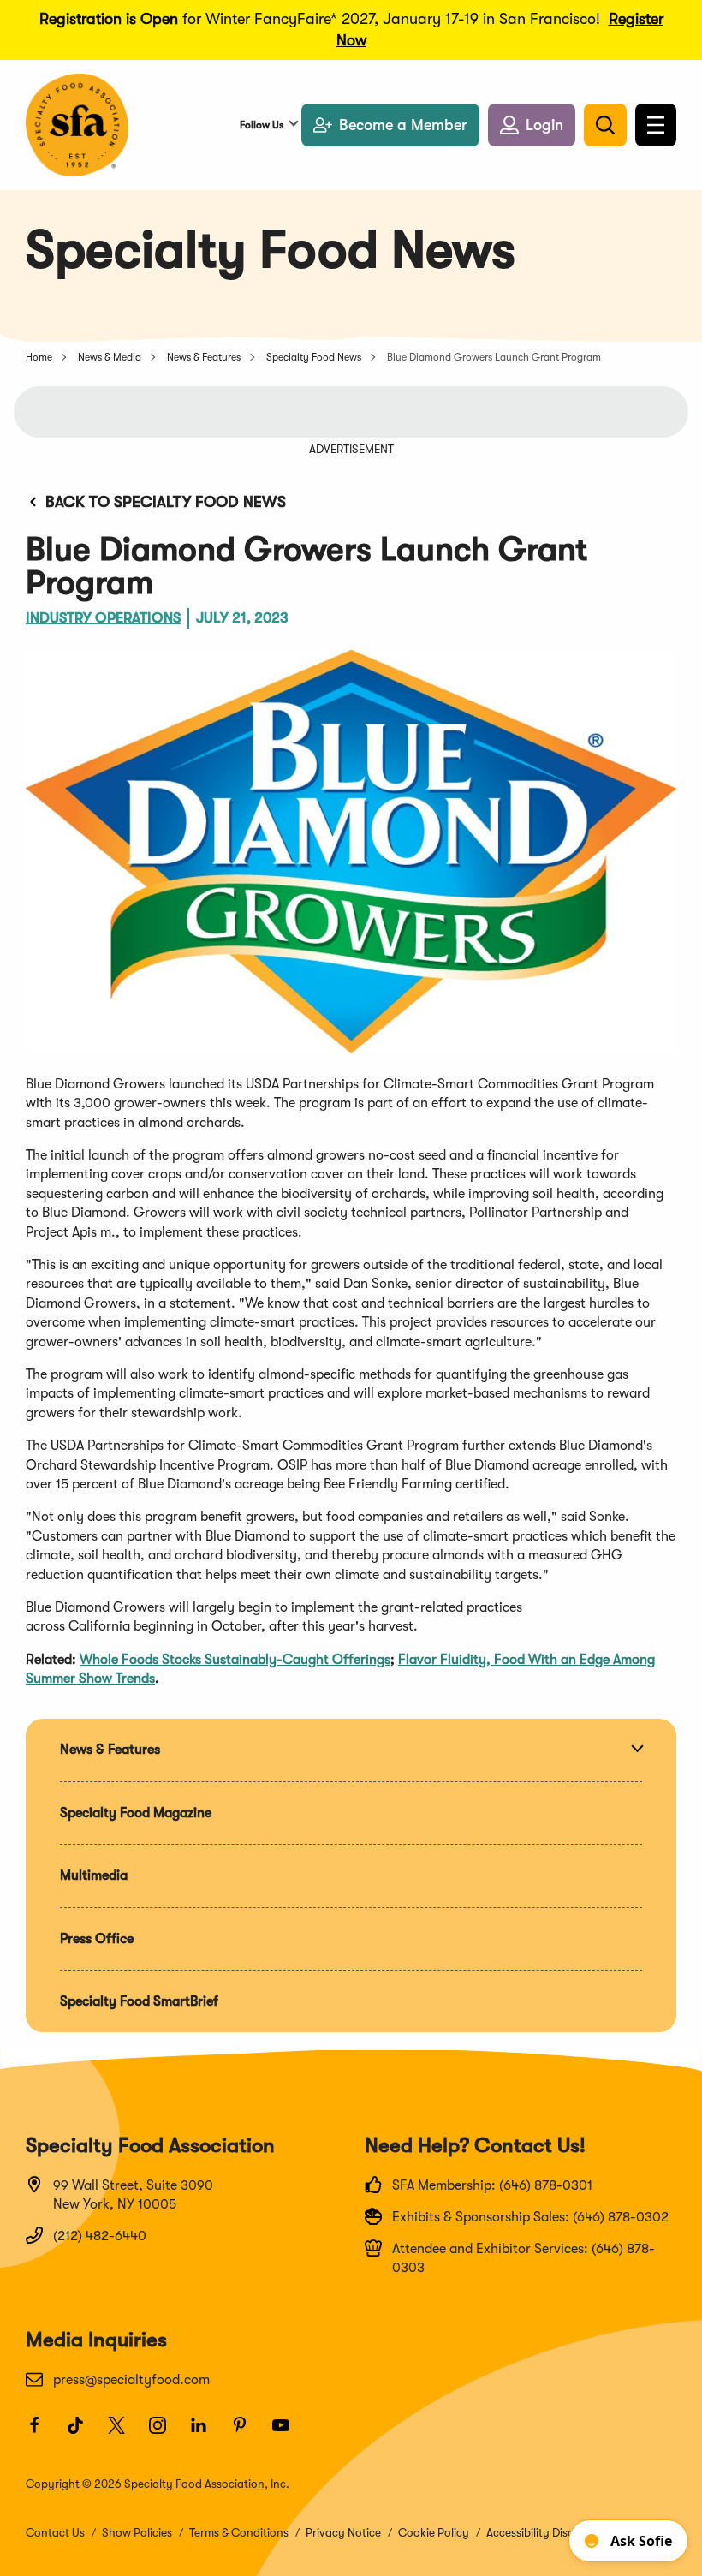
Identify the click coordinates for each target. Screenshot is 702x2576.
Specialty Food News (314, 357)
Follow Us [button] (262, 125)
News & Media (110, 357)
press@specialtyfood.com (131, 2380)
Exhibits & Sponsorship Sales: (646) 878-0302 (530, 2217)
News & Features (204, 357)
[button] (532, 125)
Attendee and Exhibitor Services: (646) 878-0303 (524, 2258)
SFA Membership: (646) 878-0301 (492, 2185)
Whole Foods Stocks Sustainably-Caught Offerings (235, 1660)
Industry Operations (103, 618)
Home (39, 357)
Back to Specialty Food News (166, 502)
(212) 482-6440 (100, 2236)
